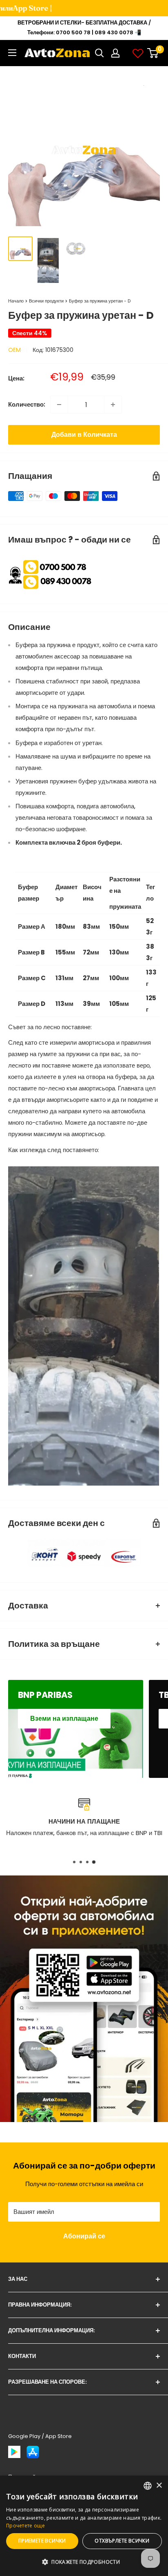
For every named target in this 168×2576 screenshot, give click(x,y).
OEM (14, 350)
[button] (84, 2562)
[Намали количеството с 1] (59, 405)
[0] (153, 53)
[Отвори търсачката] (99, 53)
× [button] (159, 2486)
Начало (16, 301)
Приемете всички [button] (42, 2541)
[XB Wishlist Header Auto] (138, 53)
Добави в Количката (84, 435)
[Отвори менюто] (12, 53)
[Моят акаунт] (115, 53)
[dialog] (84, 2526)
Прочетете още (25, 2526)
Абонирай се (84, 2236)
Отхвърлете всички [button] (122, 2541)
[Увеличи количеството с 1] (113, 405)
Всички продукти (46, 301)
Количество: (27, 404)
